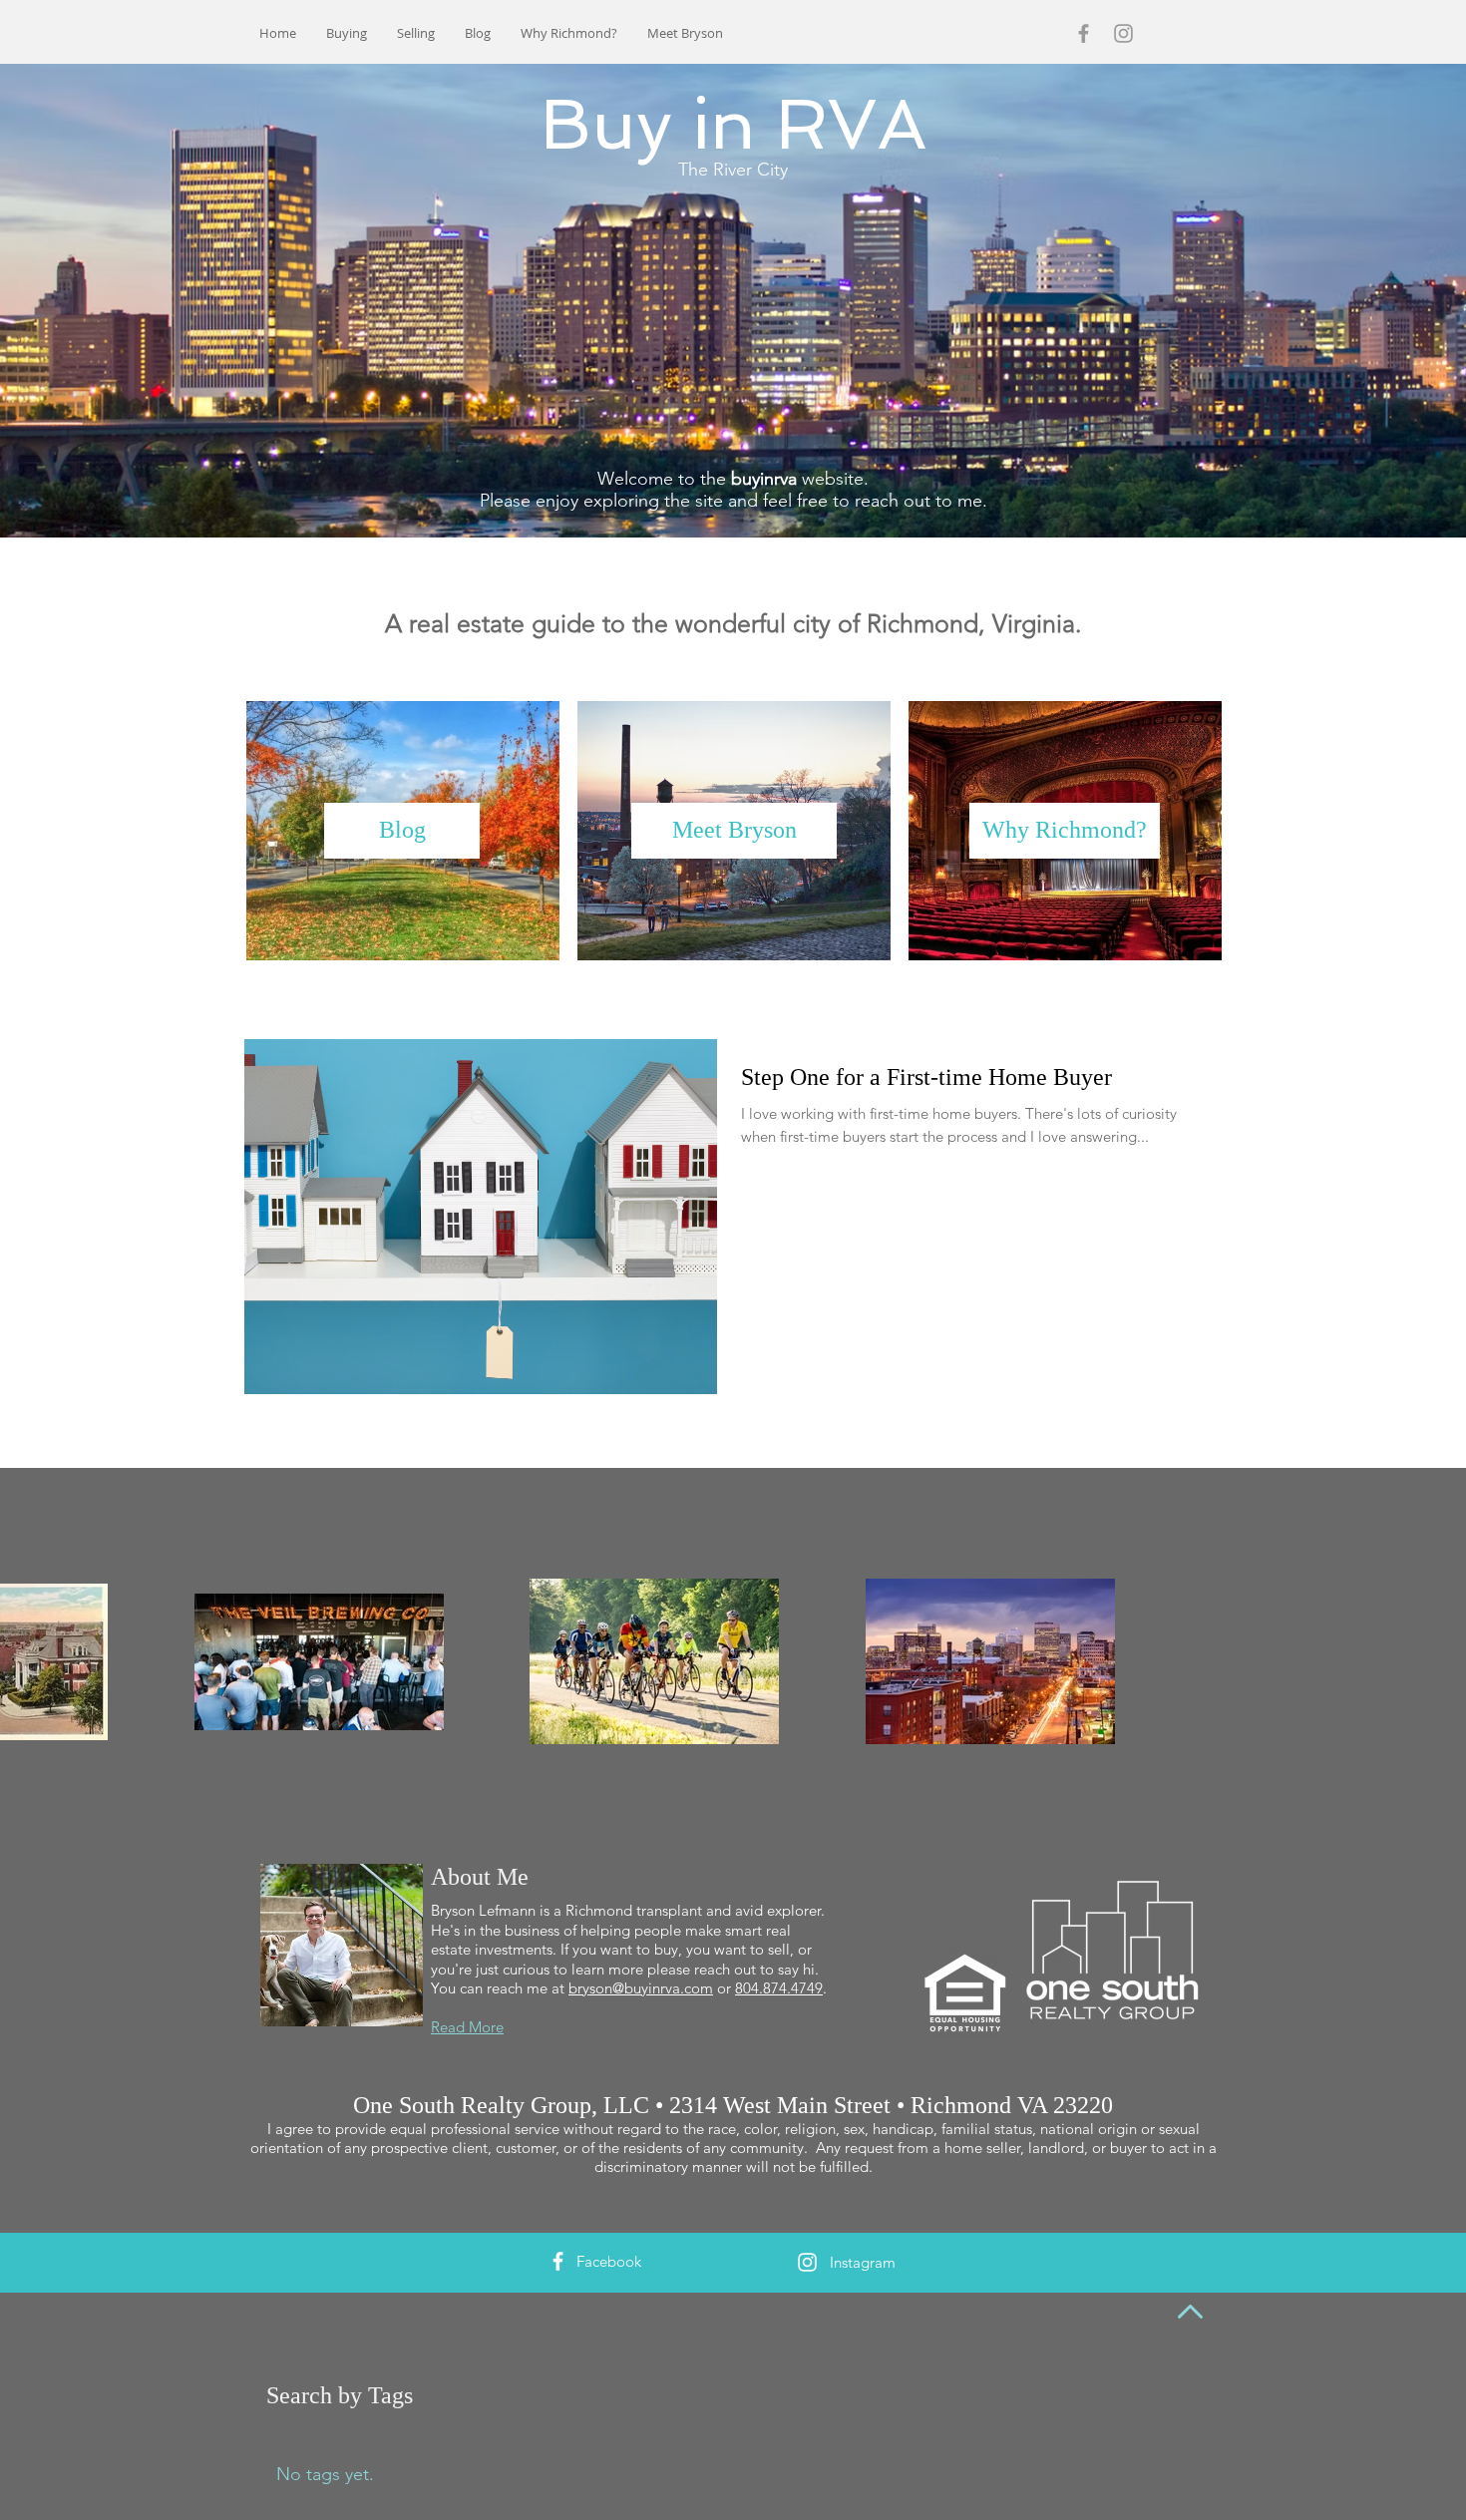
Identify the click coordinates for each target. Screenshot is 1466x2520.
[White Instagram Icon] (807, 2262)
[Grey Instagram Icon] (1123, 33)
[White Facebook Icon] (558, 2261)
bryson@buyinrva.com (641, 1988)
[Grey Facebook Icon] (1084, 33)
